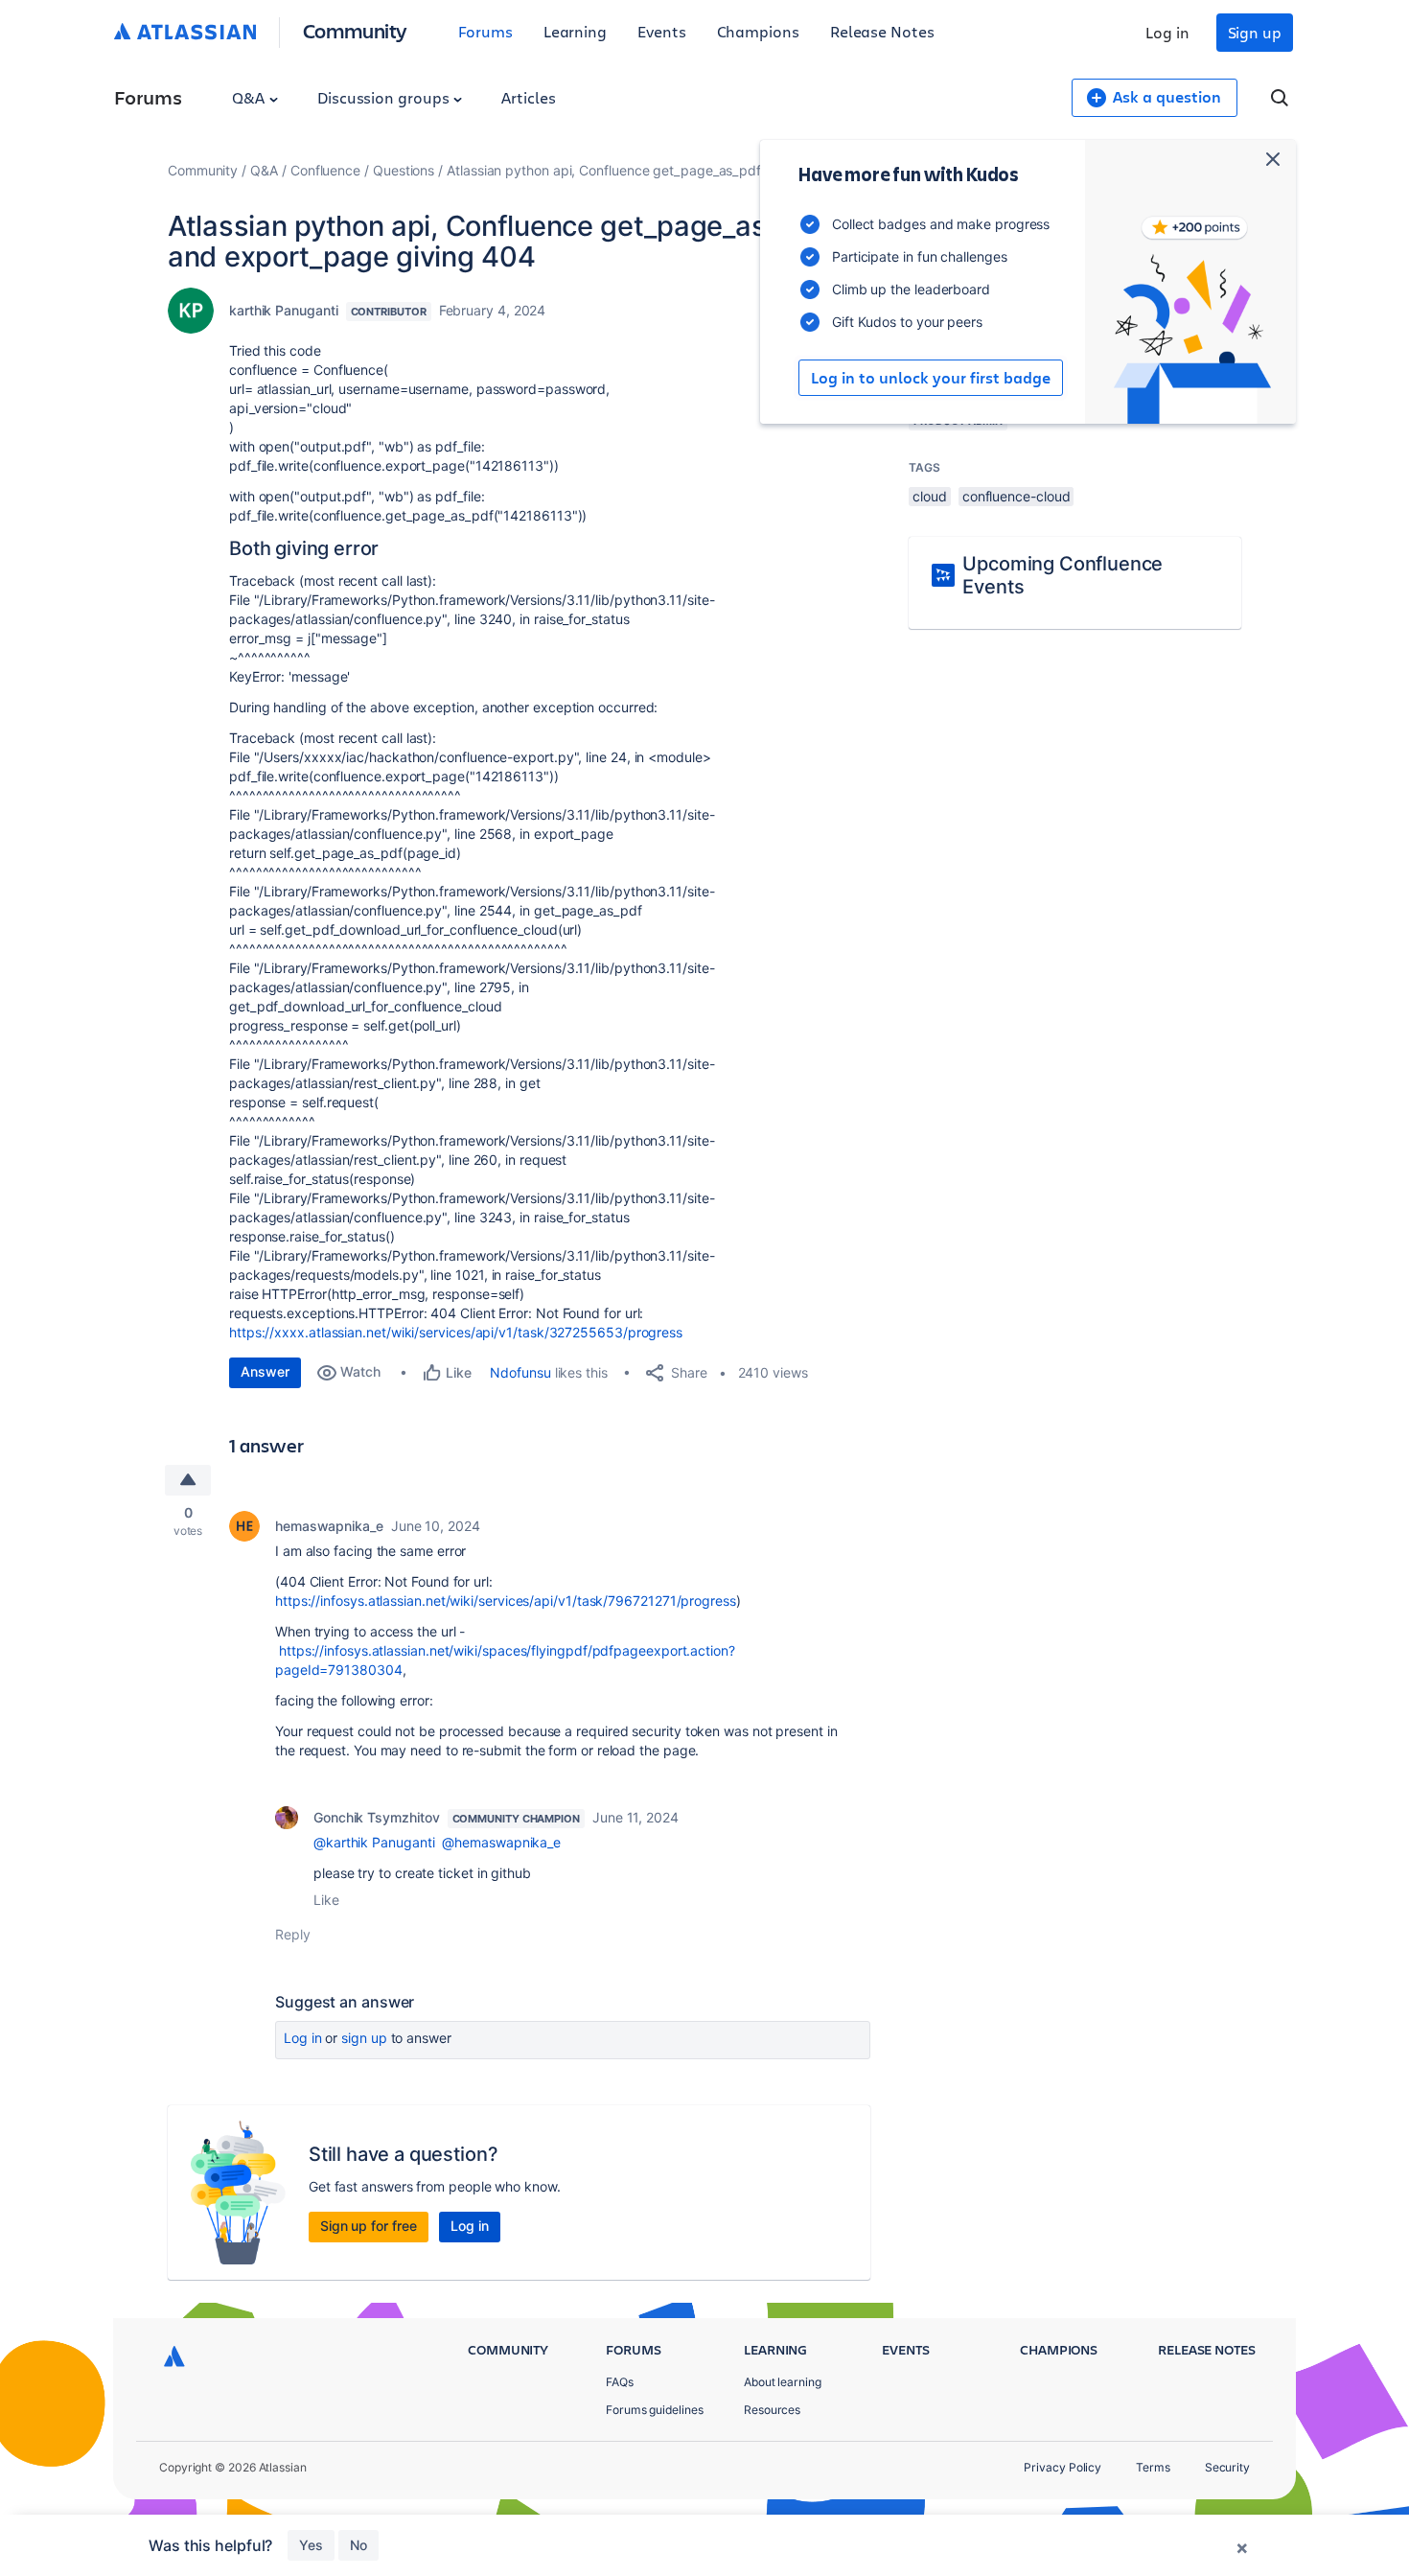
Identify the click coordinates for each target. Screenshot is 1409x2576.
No (358, 2545)
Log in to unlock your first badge (931, 378)
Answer (265, 1371)
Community (355, 30)
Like (326, 1900)
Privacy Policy (1063, 2467)
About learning (783, 2382)
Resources (772, 2410)
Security (1227, 2467)
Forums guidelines (655, 2410)
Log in (1167, 32)
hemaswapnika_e (329, 1526)
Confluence (325, 170)
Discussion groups (385, 97)
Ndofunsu (520, 1372)
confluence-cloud (1016, 496)
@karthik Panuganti (374, 1842)
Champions (758, 31)
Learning (575, 31)
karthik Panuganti (284, 310)
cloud (930, 496)
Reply (293, 1934)
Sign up (1255, 32)
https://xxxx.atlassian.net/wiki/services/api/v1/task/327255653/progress (456, 1332)
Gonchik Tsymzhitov (377, 1817)
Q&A (250, 97)
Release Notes (882, 31)
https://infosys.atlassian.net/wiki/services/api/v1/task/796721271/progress (506, 1601)
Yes (311, 2545)
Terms (1153, 2467)
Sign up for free (369, 2226)
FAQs (620, 2382)
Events (662, 31)
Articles (528, 97)
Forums (485, 31)
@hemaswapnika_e (501, 1842)
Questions (404, 170)
